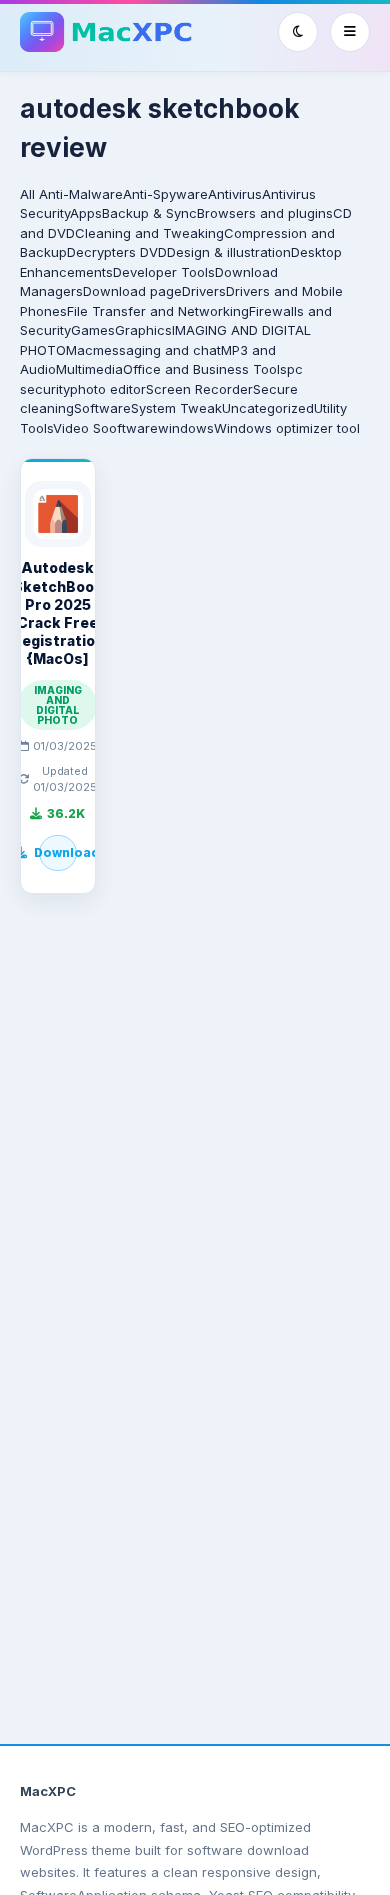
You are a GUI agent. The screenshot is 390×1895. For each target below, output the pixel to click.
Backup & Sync (149, 213)
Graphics (143, 330)
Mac (79, 350)
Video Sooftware (105, 428)
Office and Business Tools (205, 369)
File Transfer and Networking (158, 311)
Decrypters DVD (117, 252)
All (27, 194)
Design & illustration (229, 252)
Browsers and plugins (265, 213)
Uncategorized (268, 408)
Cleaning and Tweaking (149, 233)
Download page (132, 291)
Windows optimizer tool (287, 428)
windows (186, 428)
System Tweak (176, 408)
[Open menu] (350, 32)
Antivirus (235, 194)
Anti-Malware (81, 194)
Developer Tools (164, 272)
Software (102, 408)
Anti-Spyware (165, 194)
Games (93, 330)
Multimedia (89, 369)
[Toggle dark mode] (298, 32)
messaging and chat (157, 350)
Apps (86, 213)
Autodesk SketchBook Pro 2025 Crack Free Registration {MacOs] (58, 613)
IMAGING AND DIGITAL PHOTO (58, 705)
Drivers (204, 291)
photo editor (108, 389)
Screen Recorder (199, 389)
